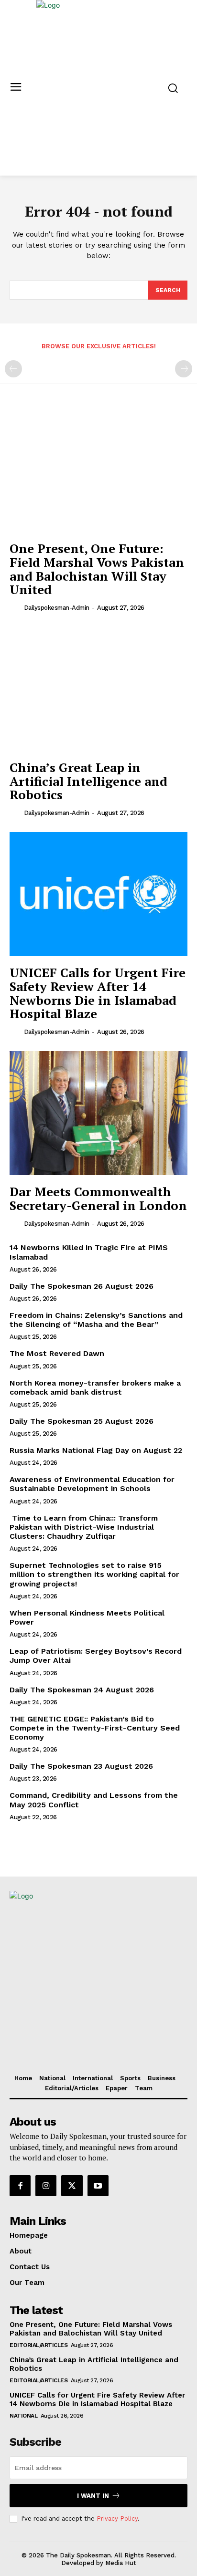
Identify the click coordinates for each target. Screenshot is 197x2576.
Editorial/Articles (38, 2345)
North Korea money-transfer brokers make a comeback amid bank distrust (95, 1387)
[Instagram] (46, 2186)
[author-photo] (16, 607)
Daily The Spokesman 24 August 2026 (82, 1690)
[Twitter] (72, 2186)
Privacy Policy (117, 2519)
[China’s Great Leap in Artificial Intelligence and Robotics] (98, 689)
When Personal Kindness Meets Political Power (87, 1617)
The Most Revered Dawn (57, 1353)
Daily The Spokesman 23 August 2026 (81, 1766)
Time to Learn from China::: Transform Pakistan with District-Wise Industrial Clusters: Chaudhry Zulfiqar (84, 1527)
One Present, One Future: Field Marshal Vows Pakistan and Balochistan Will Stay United (97, 569)
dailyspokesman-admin (57, 608)
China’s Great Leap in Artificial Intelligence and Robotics (88, 781)
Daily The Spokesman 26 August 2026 (82, 1286)
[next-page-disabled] (184, 369)
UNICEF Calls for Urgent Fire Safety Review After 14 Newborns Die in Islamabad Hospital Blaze (98, 993)
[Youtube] (98, 2186)
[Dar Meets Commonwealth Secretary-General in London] (98, 1113)
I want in (93, 2496)
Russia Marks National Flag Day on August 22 (96, 1450)
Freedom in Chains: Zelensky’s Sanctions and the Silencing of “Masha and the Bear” (96, 1320)
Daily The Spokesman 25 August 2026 (82, 1421)
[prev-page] (13, 369)
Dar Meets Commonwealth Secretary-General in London (98, 1198)
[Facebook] (20, 2186)
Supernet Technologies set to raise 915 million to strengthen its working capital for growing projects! (94, 1574)
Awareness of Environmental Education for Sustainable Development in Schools (92, 1484)
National (23, 2416)
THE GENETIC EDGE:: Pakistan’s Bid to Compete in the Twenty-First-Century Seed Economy (95, 1728)
